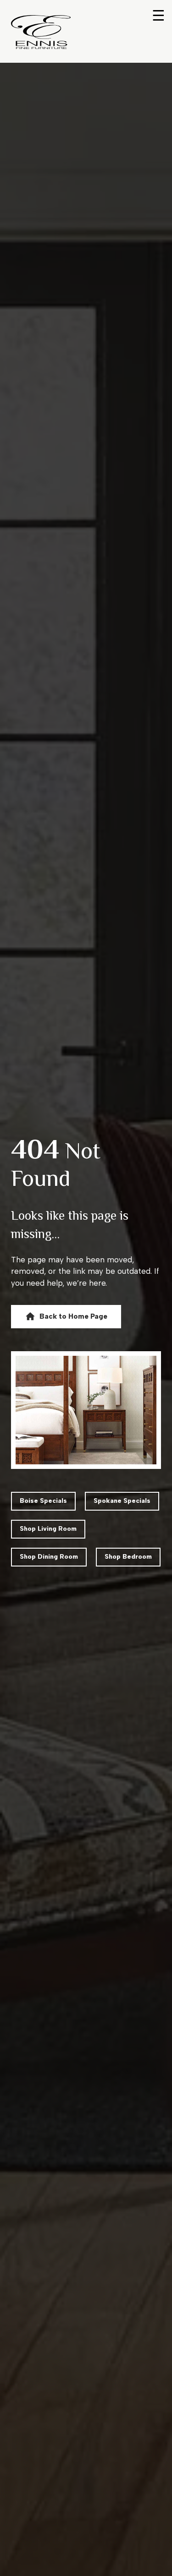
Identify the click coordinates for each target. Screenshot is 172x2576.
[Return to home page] (41, 32)
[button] (66, 1316)
